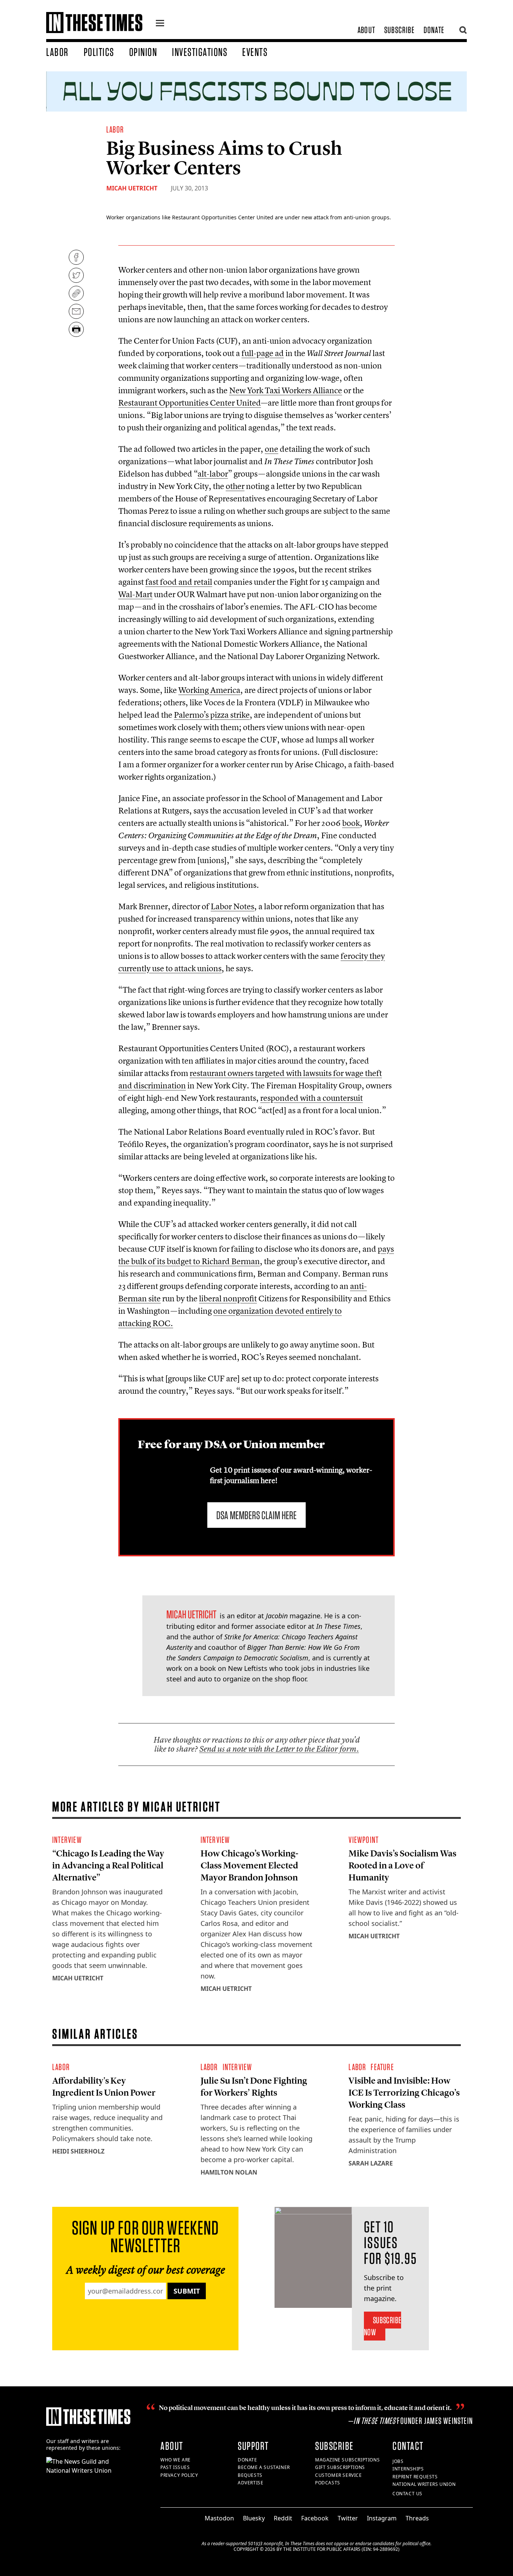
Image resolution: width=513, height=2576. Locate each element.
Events (255, 52)
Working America (209, 690)
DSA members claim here (256, 1515)
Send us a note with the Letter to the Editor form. (279, 1749)
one (272, 449)
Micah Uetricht (132, 188)
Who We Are (176, 2460)
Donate (434, 30)
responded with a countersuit (312, 1098)
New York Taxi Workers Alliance (286, 390)
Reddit (283, 2518)
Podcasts (328, 2483)
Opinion (143, 52)
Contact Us (407, 2494)
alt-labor (213, 474)
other (235, 486)
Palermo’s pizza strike (212, 715)
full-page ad (263, 353)
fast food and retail (179, 582)
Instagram (382, 2518)
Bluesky (254, 2518)
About (366, 30)
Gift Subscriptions (340, 2467)
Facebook (315, 2518)
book (351, 823)
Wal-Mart (135, 594)
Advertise (250, 2483)
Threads (417, 2518)
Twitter (348, 2518)
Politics (99, 52)
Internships (408, 2469)
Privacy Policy (179, 2475)
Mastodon (219, 2518)
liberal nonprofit (228, 1298)
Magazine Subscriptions (347, 2460)
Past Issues (175, 2467)
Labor (57, 52)
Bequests (250, 2475)
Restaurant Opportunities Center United (190, 403)
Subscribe (399, 30)
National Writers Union (424, 2484)
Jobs (398, 2461)
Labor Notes (232, 906)
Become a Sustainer (264, 2467)
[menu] (160, 24)
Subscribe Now (382, 2326)
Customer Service (339, 2475)
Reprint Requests (415, 2477)
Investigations (200, 52)
